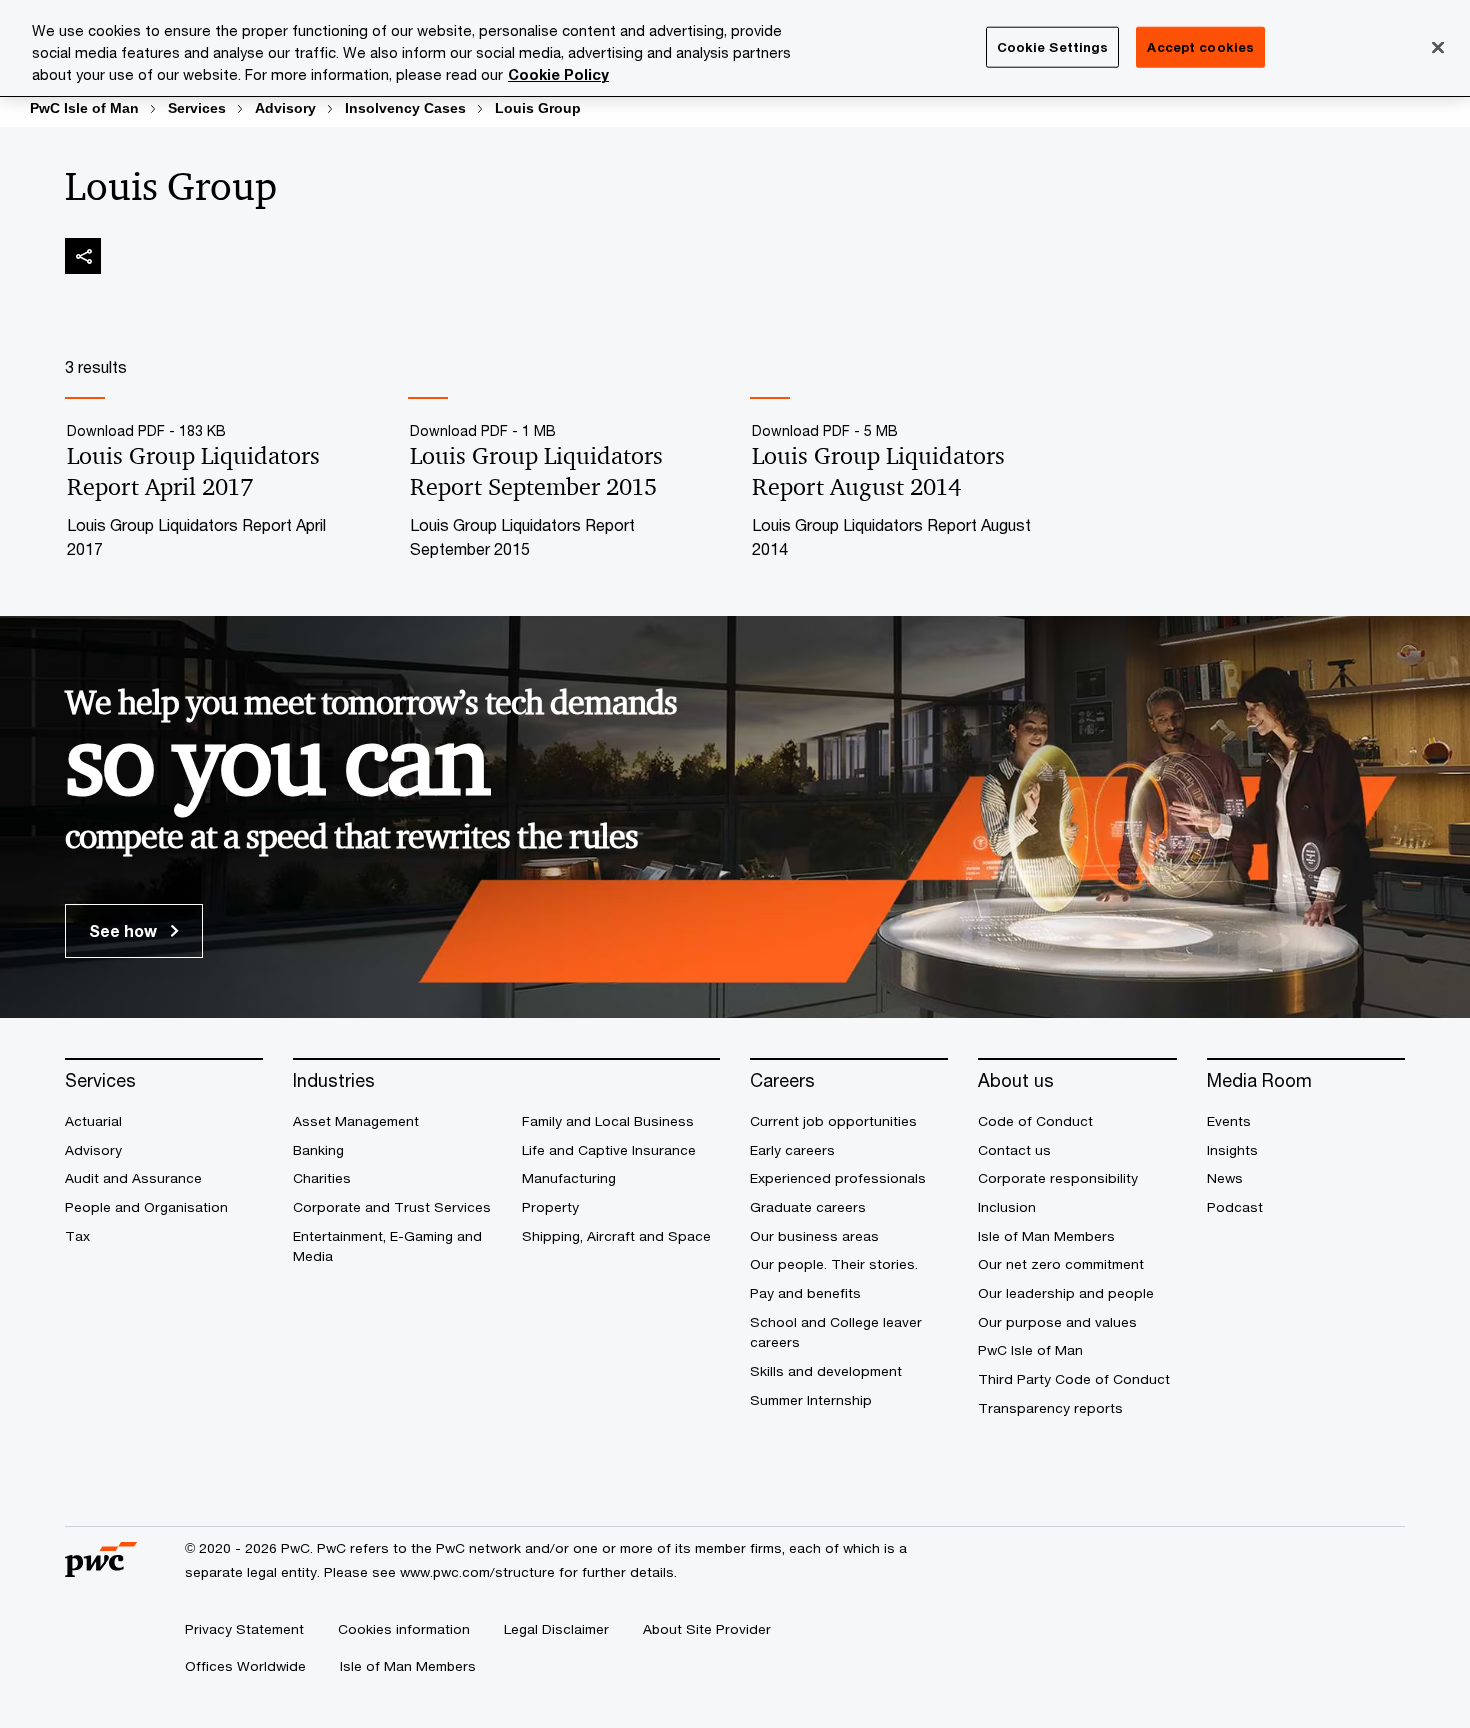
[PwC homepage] (101, 1569)
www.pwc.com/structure (477, 1572)
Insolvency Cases (405, 108)
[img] (83, 256)
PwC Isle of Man (84, 108)
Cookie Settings (1053, 46)
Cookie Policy (558, 74)
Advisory (285, 108)
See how (125, 930)
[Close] (1438, 47)
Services (197, 108)
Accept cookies (1200, 46)
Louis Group (538, 108)
